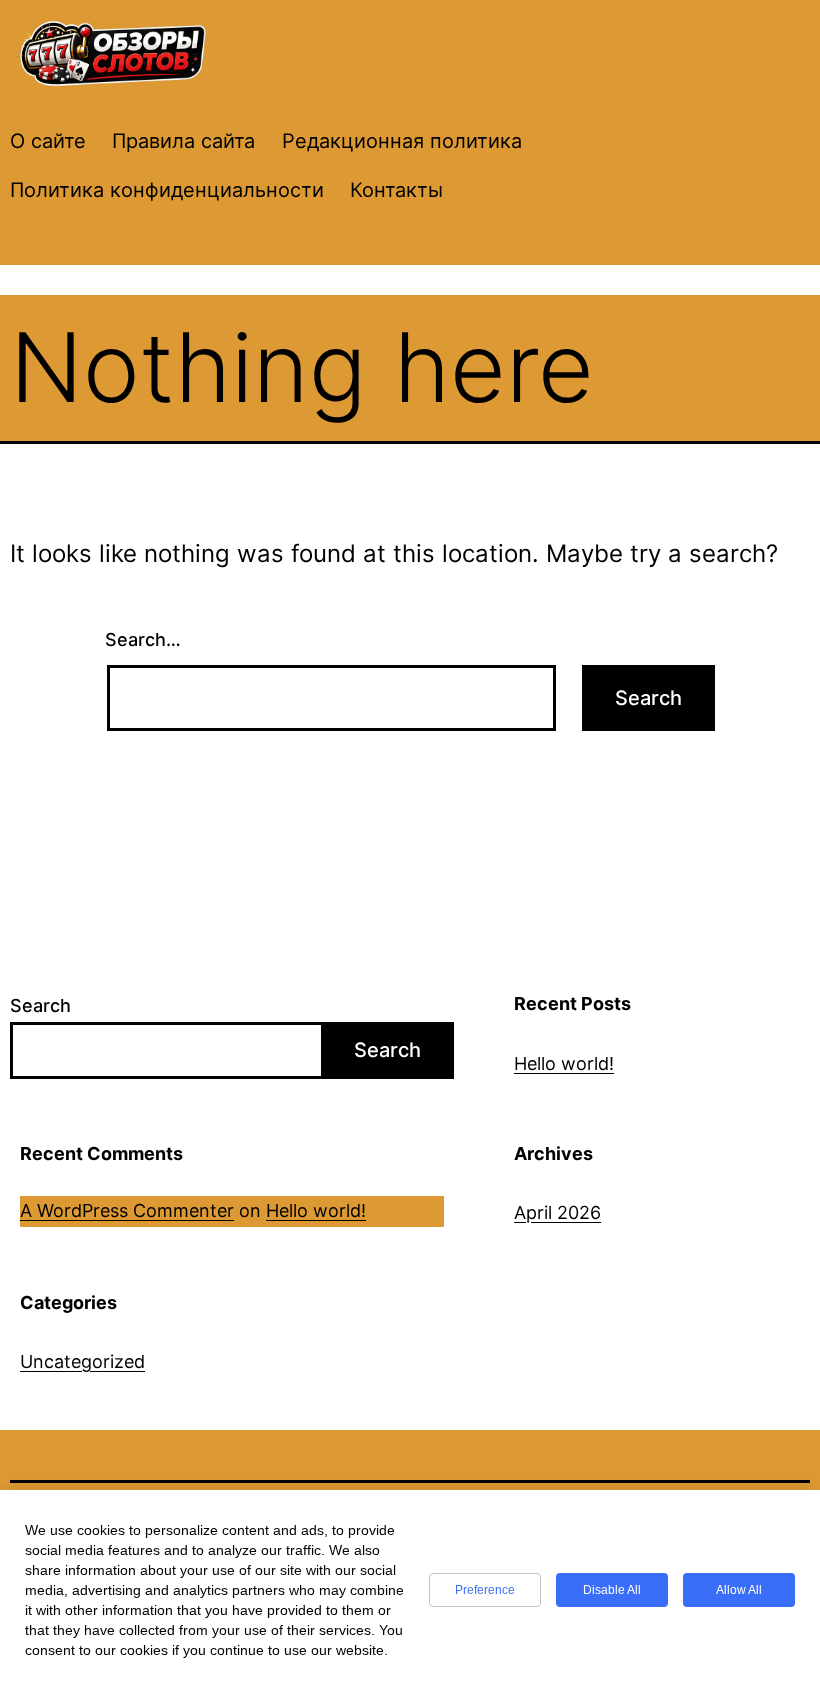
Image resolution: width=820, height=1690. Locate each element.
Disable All (612, 1590)
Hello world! (564, 1063)
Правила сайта (183, 141)
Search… (143, 639)
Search (40, 1005)
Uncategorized (82, 1361)
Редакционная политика (402, 141)
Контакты (396, 190)
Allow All (739, 1590)
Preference (485, 1590)
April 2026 (557, 1212)
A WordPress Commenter (127, 1210)
